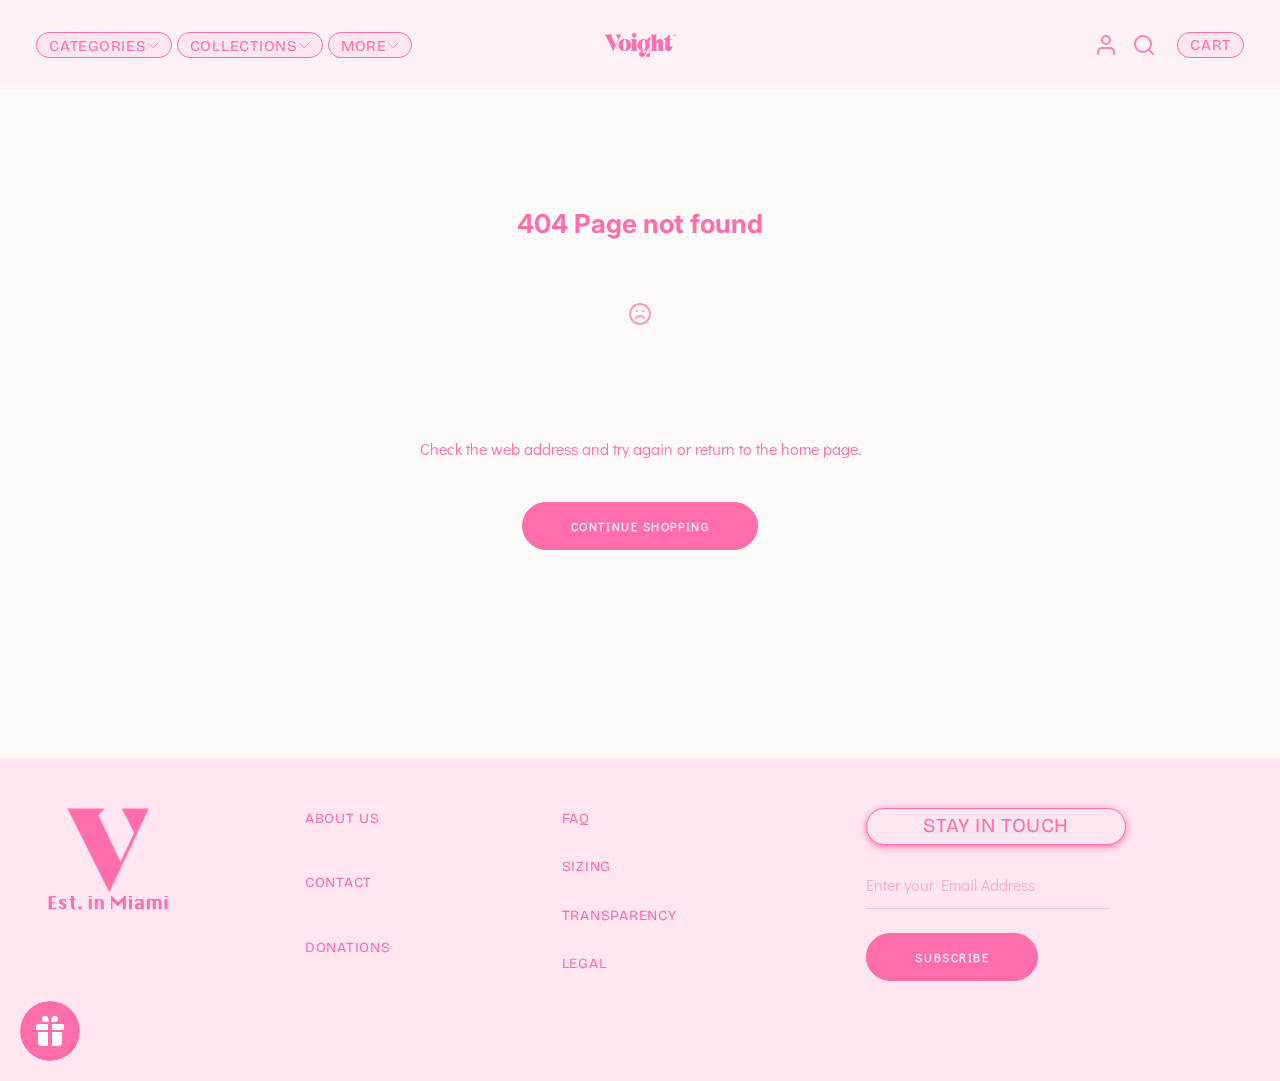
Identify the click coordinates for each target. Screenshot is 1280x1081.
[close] (1144, 45)
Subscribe (952, 957)
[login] (1106, 45)
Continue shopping (640, 526)
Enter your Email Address (942, 855)
